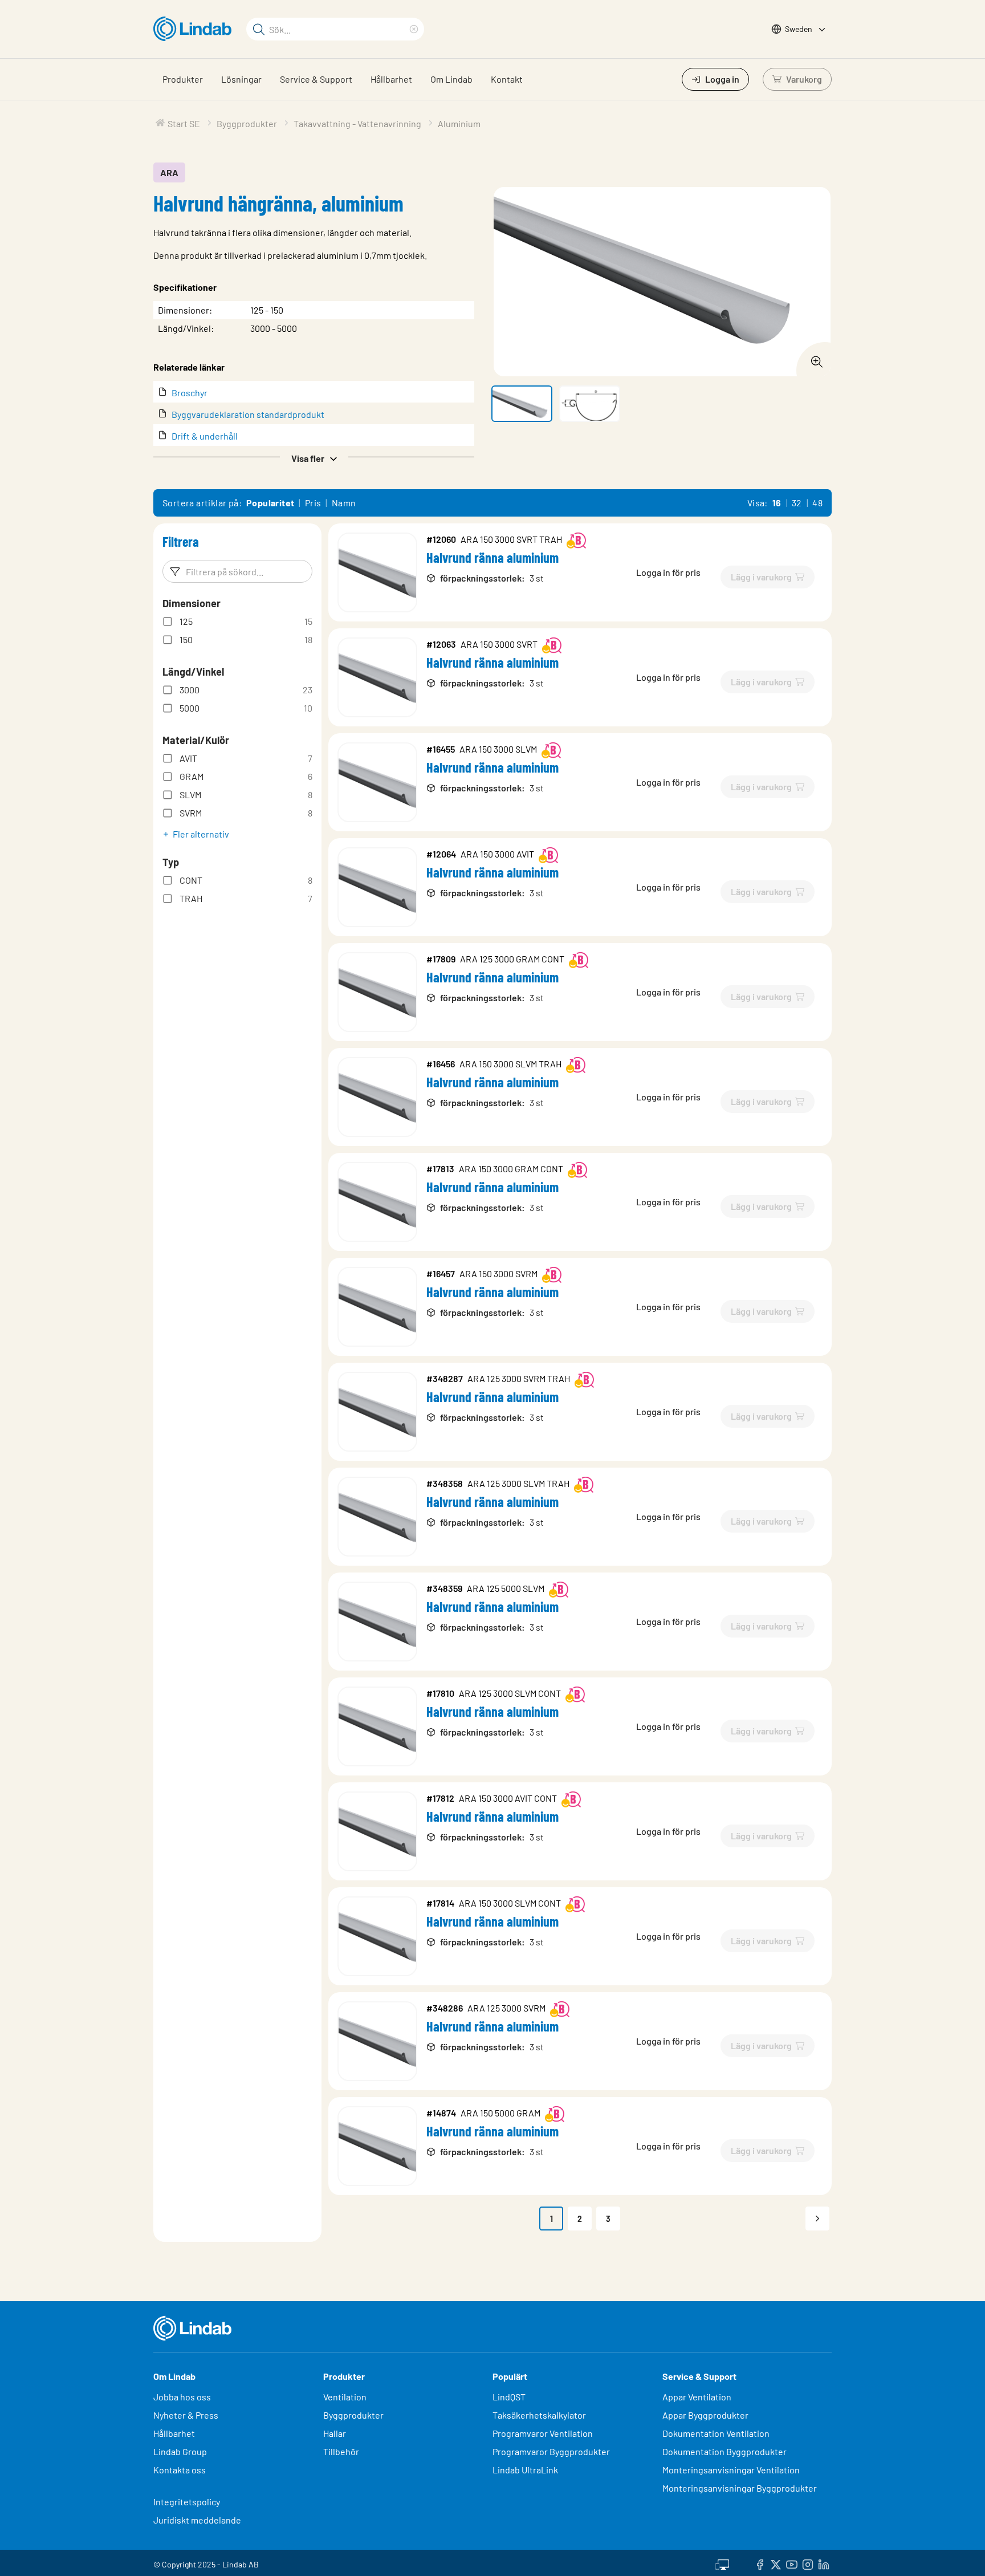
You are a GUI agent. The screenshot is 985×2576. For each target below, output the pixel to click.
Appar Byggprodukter (705, 2415)
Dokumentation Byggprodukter (724, 2451)
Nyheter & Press (186, 2415)
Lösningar (241, 79)
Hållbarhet (391, 79)
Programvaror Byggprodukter (551, 2451)
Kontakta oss (180, 2470)
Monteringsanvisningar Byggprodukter (740, 2488)
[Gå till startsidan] (195, 29)
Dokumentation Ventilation (716, 2433)
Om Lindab (451, 79)
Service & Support (316, 79)
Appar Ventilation (697, 2397)
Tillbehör (341, 2451)
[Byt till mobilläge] (722, 2563)
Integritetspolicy (187, 2502)
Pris (313, 503)
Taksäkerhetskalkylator (539, 2415)
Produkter (183, 79)
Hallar (335, 2433)
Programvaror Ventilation (543, 2433)
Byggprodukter (353, 2415)
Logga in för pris (668, 572)
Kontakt (507, 79)
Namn (344, 503)
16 (777, 503)
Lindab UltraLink (525, 2470)
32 (797, 503)
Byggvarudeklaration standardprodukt (248, 414)
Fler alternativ (201, 834)
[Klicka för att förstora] (813, 359)
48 (817, 503)
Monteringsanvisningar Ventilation (731, 2470)
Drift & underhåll (205, 436)
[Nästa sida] (817, 2219)
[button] (314, 457)
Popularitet (270, 503)
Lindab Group (180, 2451)
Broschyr (190, 393)
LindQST (509, 2397)
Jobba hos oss (182, 2397)
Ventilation (345, 2397)
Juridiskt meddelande (197, 2520)
